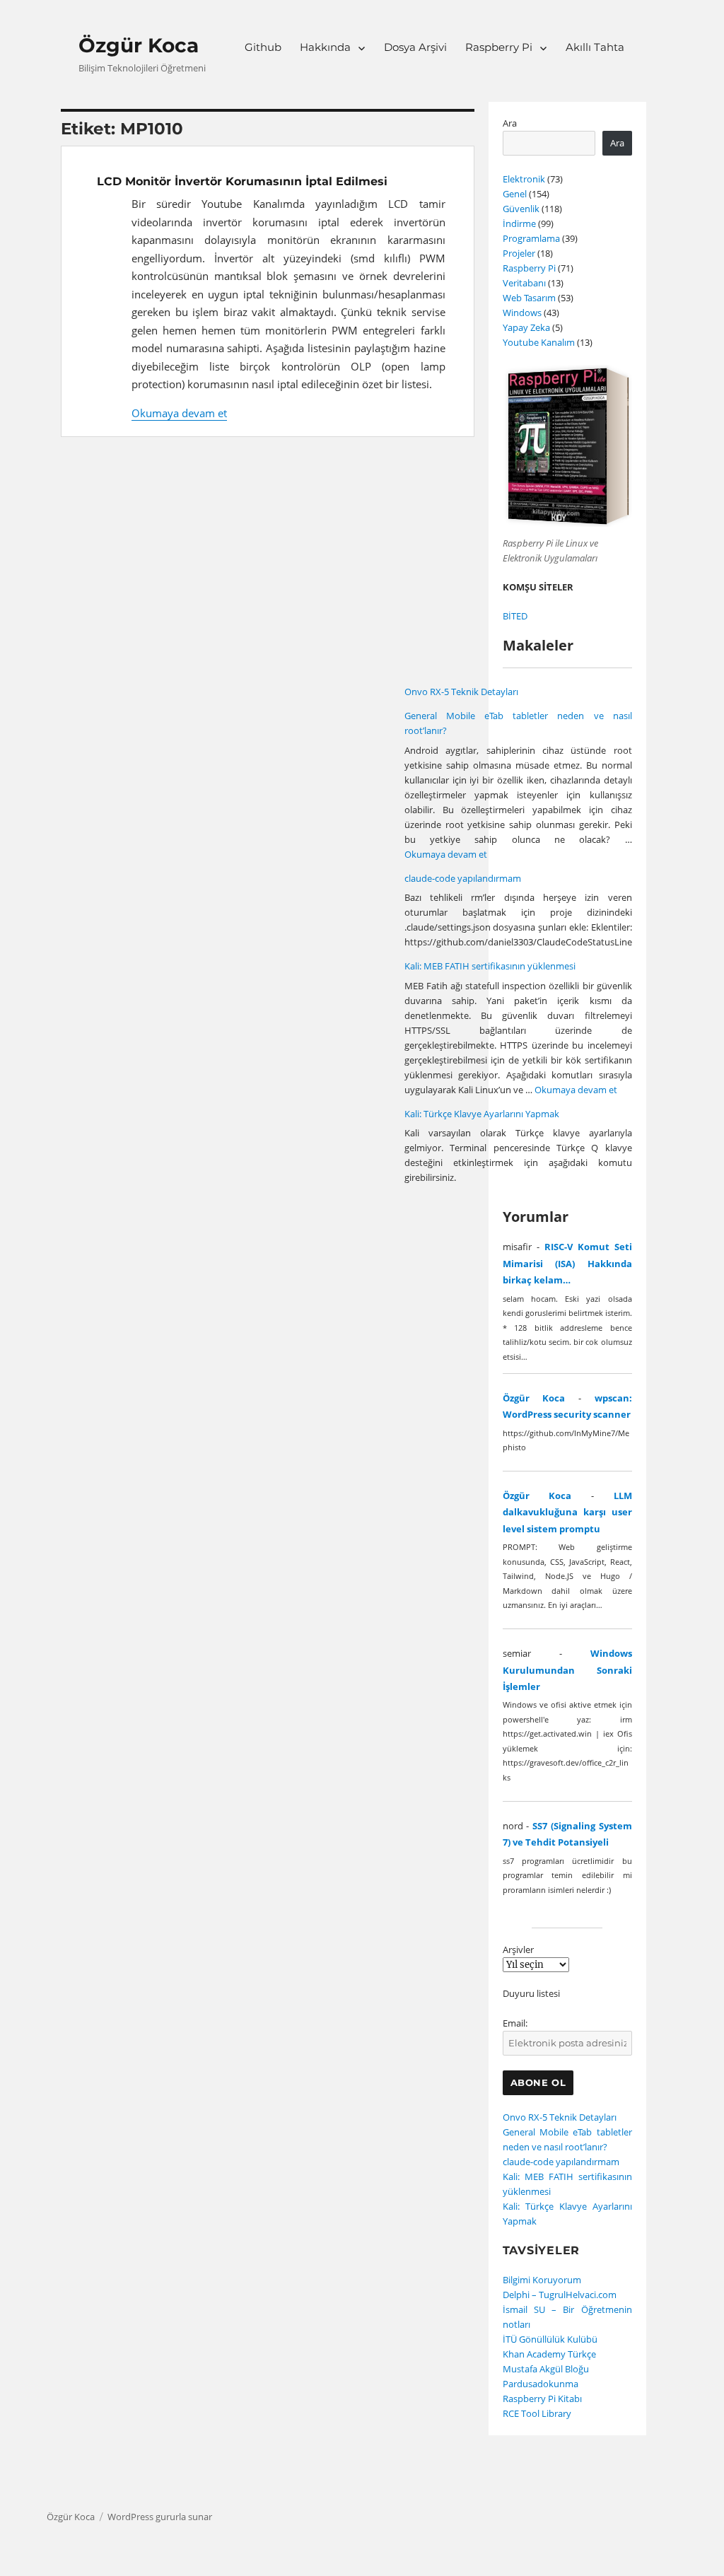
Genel (515, 194)
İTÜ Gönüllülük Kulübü (550, 2339)
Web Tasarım (529, 298)
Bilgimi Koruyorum (542, 2280)
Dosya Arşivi (415, 47)
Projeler (519, 253)
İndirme (519, 223)
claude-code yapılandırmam (463, 878)
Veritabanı (524, 283)
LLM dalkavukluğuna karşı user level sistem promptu (567, 1512)
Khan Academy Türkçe (549, 2354)
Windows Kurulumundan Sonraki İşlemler (567, 1670)
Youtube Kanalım (539, 342)
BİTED (515, 616)
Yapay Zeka (526, 327)
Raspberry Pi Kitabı (542, 2399)
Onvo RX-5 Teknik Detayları (461, 692)
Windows (522, 313)
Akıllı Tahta (595, 47)
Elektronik (524, 179)
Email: (515, 2023)
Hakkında (325, 47)
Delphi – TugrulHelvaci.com (560, 2295)
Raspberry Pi (499, 47)
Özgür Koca (139, 45)
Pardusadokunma (541, 2384)
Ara (510, 123)
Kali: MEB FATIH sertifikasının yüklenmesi (490, 966)
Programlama (531, 238)
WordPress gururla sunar (160, 2517)
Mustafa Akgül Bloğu (546, 2369)
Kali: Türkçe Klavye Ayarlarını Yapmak (482, 1114)
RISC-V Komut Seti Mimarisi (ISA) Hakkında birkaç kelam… (567, 1263)
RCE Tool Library (537, 2413)
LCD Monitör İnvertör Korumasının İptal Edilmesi (242, 181)
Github (263, 47)
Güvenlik (521, 209)
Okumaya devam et (179, 413)
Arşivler (518, 1950)
